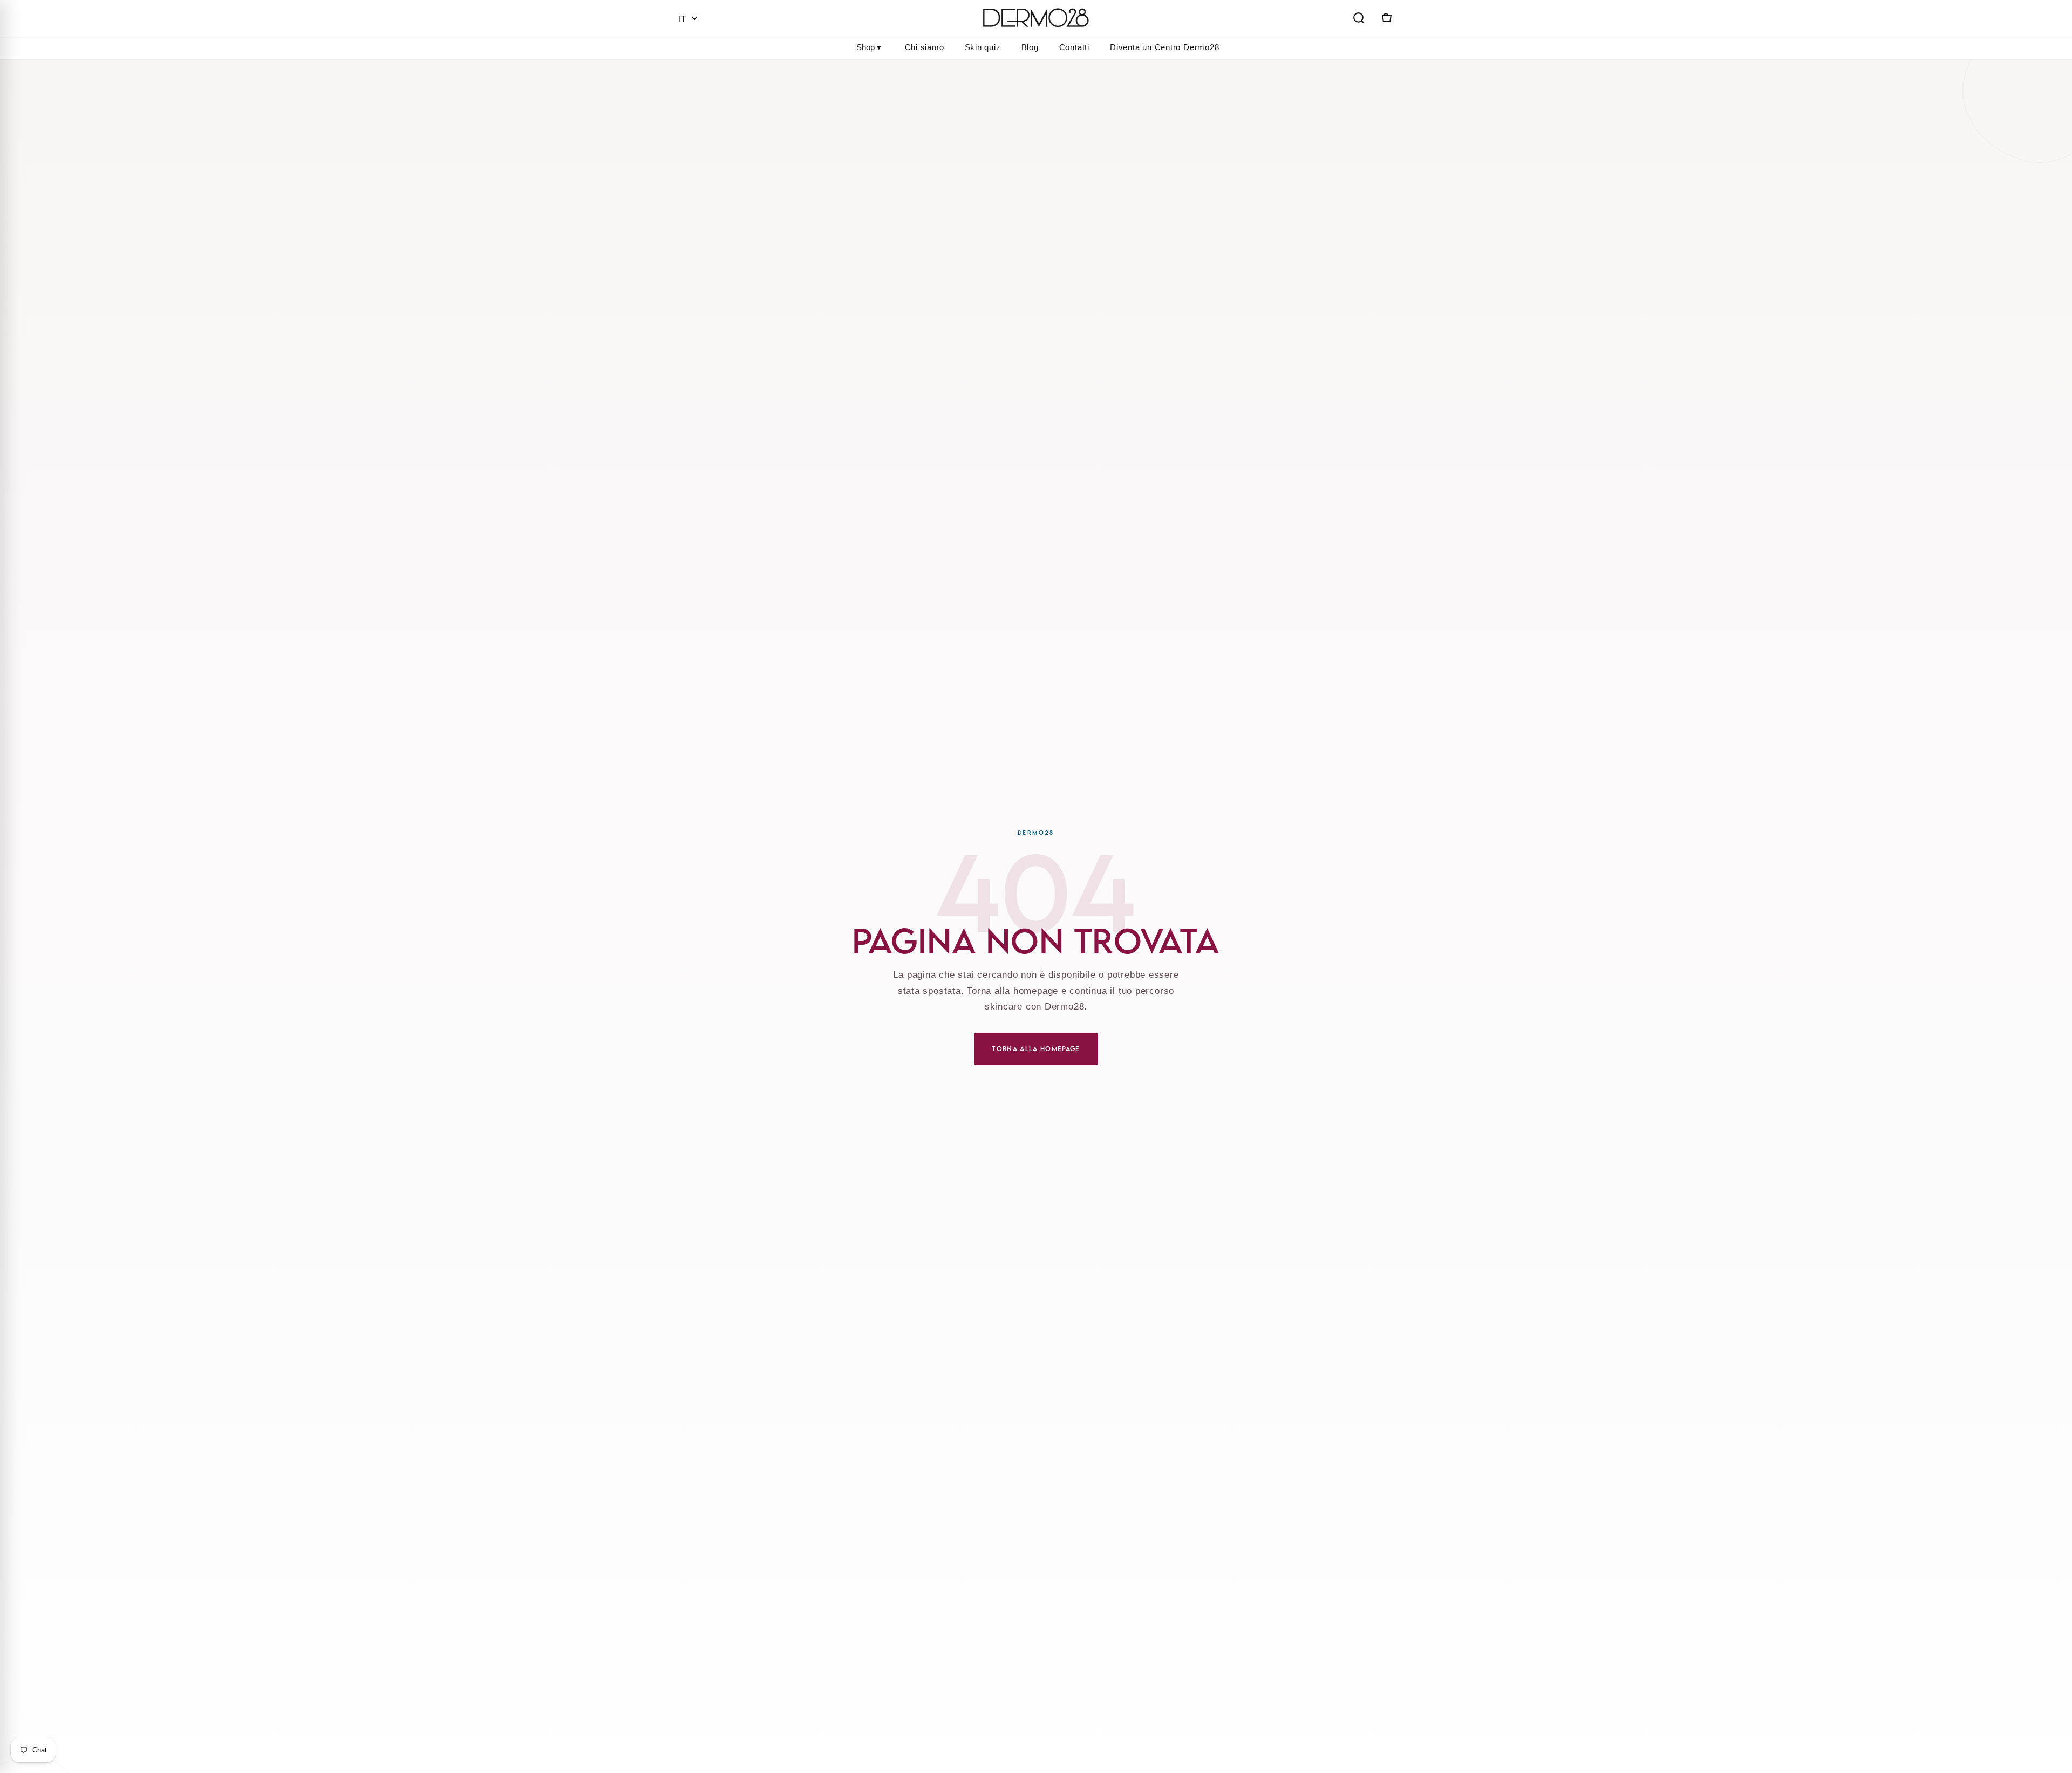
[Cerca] (1359, 18)
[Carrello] (1386, 18)
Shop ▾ (869, 47)
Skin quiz (983, 47)
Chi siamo (925, 47)
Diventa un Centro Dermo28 (1165, 47)
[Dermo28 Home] (1036, 18)
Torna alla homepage (1036, 1049)
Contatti (1074, 47)
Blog (1030, 47)
